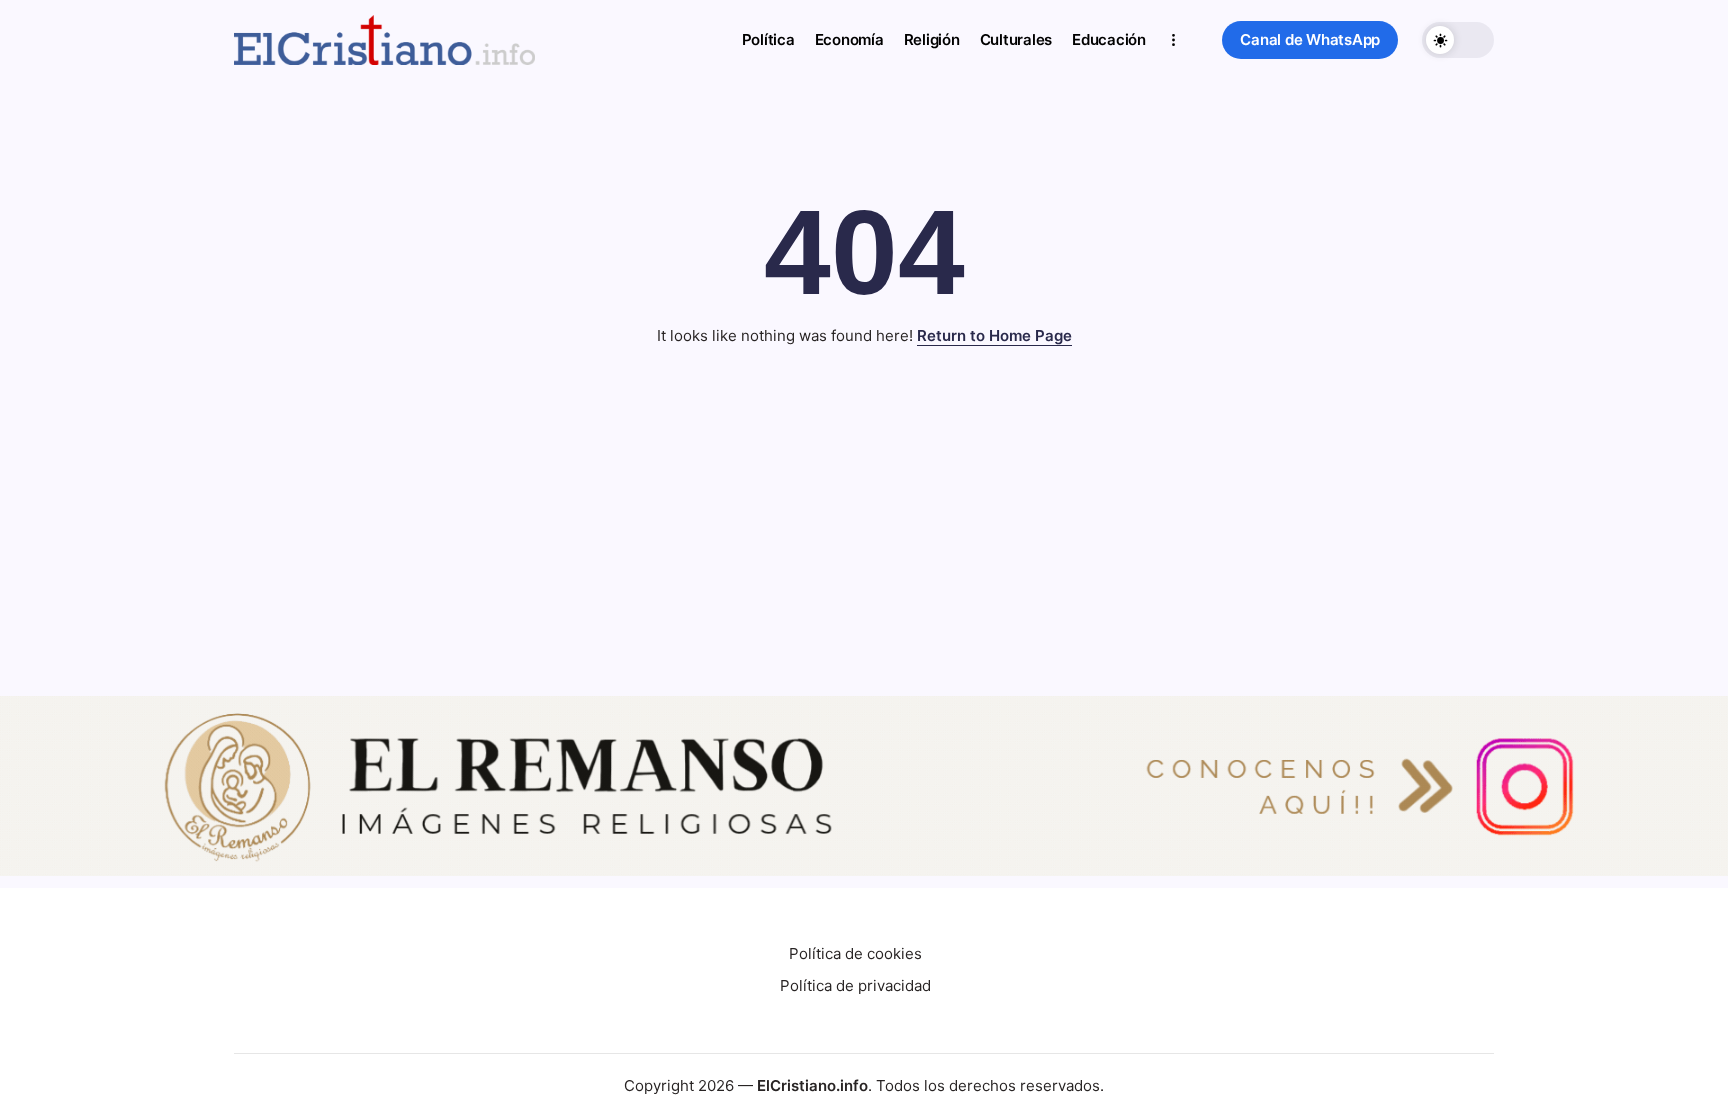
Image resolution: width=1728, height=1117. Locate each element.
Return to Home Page (994, 335)
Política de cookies (855, 953)
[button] (1310, 40)
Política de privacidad (855, 985)
